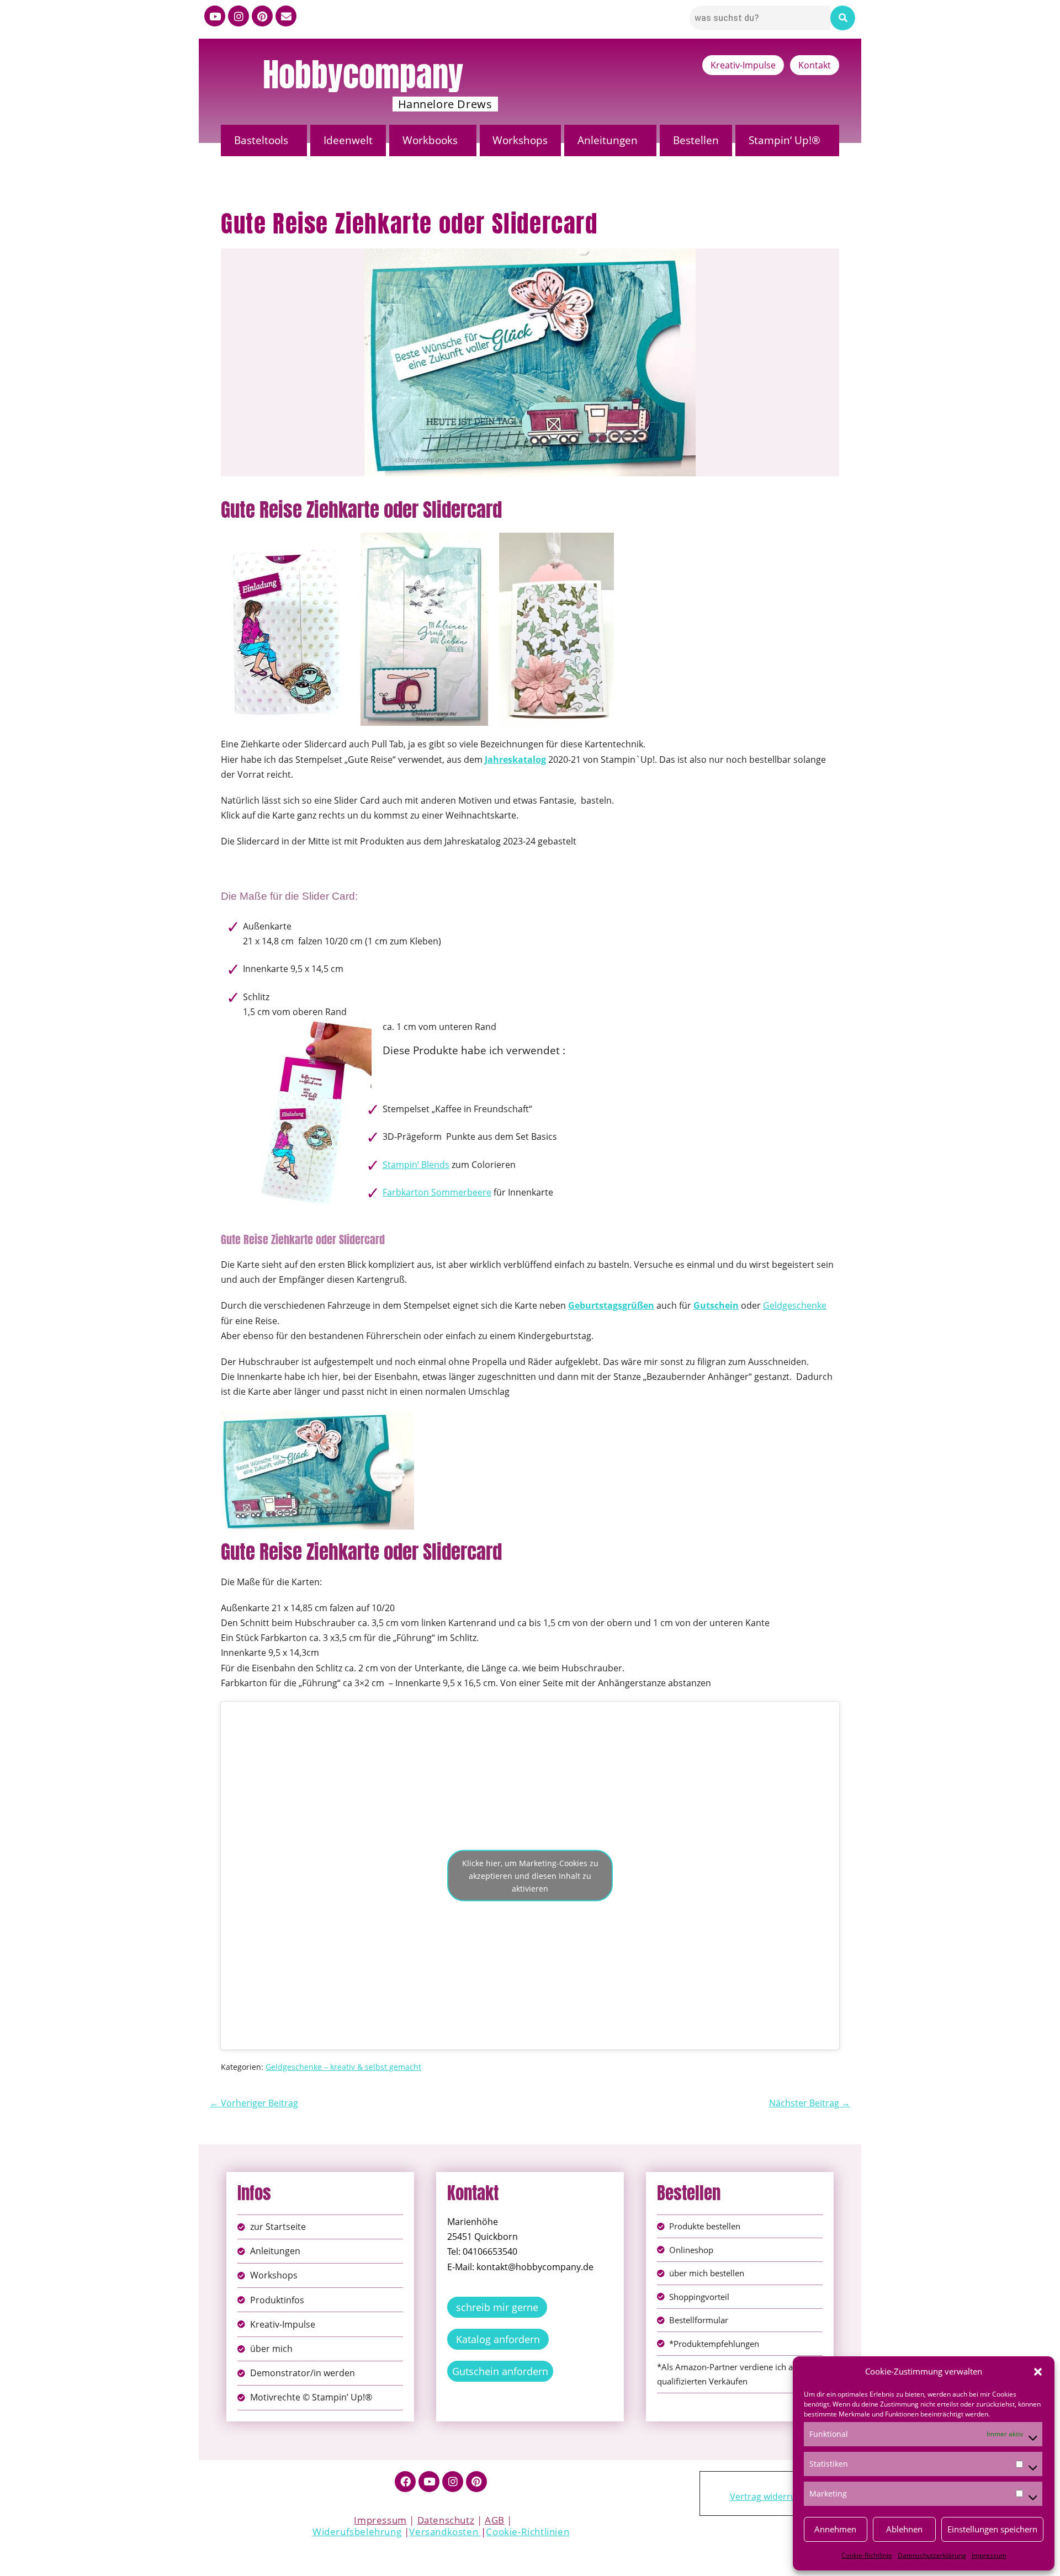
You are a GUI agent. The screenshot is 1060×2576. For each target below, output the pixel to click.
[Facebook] (405, 2482)
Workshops (520, 140)
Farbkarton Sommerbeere (437, 1192)
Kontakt (815, 65)
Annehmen (835, 2529)
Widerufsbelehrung (357, 2532)
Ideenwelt (348, 140)
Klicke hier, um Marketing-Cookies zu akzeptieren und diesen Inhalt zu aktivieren (530, 1875)
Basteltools (261, 140)
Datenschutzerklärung (932, 2555)
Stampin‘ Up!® (785, 140)
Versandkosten (445, 2532)
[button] (1038, 2372)
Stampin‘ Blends (416, 1165)
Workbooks (430, 140)
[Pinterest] (262, 16)
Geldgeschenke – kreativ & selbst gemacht (343, 2067)
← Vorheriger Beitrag (254, 2103)
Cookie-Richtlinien (528, 2532)
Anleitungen (608, 140)
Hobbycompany (363, 75)
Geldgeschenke (795, 1305)
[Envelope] (286, 16)
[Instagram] (239, 16)
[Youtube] (215, 16)
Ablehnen (904, 2529)
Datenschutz (446, 2520)
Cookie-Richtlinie (867, 2555)
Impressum (989, 2555)
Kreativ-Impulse (743, 65)
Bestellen (696, 140)
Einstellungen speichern (992, 2529)
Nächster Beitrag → (810, 2103)
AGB (495, 2520)
